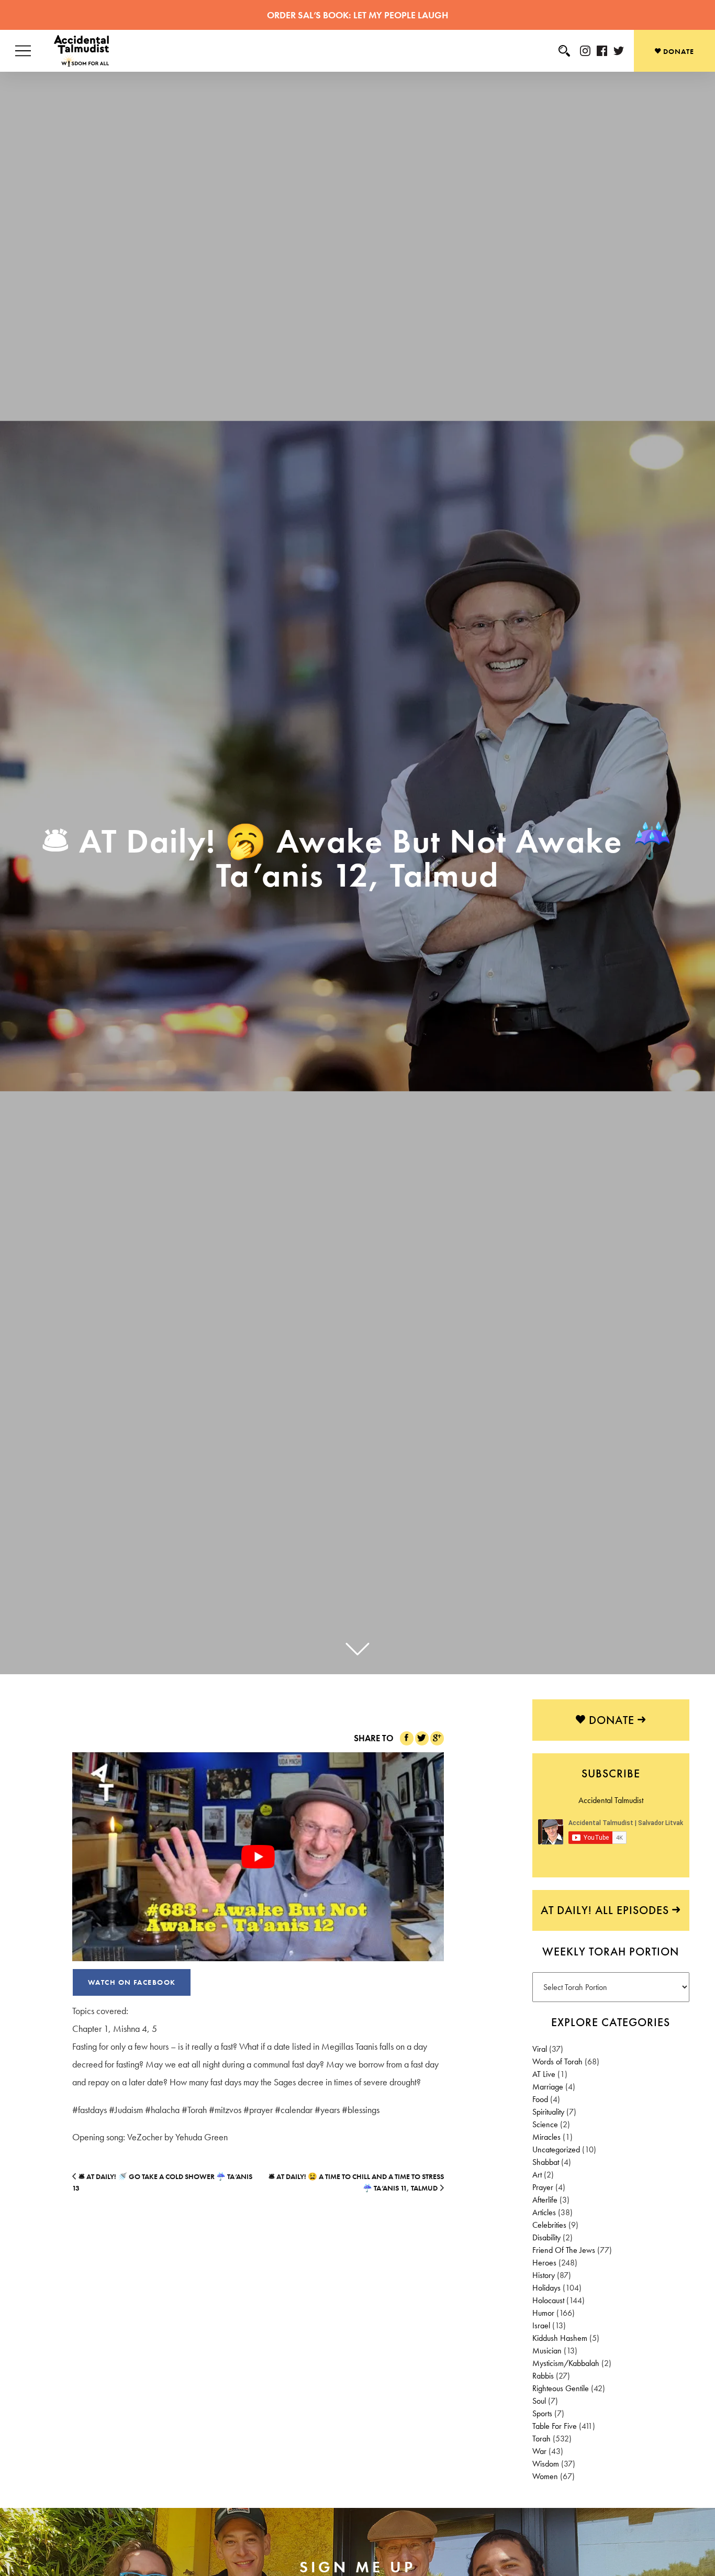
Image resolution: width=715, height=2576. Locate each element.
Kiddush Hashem (560, 2338)
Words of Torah (557, 2061)
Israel (541, 2325)
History (544, 2275)
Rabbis (543, 2376)
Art (537, 2175)
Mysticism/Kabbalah (566, 2363)
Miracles (546, 2137)
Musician (547, 2351)
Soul (539, 2401)
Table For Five (555, 2426)
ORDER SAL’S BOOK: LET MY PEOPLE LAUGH (357, 15)
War (539, 2451)
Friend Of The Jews (564, 2250)
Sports (542, 2413)
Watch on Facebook (132, 1982)
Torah (541, 2439)
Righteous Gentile (561, 2388)
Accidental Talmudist (611, 1800)
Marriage (548, 2087)
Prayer (543, 2187)
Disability (546, 2237)
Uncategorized (556, 2149)
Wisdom (546, 2464)
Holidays (546, 2288)
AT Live (544, 2074)
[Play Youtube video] (258, 1857)
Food (540, 2099)
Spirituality (548, 2112)
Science (545, 2124)
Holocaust (548, 2300)
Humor (543, 2313)
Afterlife (545, 2200)
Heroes (544, 2263)
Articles (544, 2212)
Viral (540, 2049)
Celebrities (549, 2225)
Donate (678, 51)
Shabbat (546, 2162)
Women (545, 2476)
